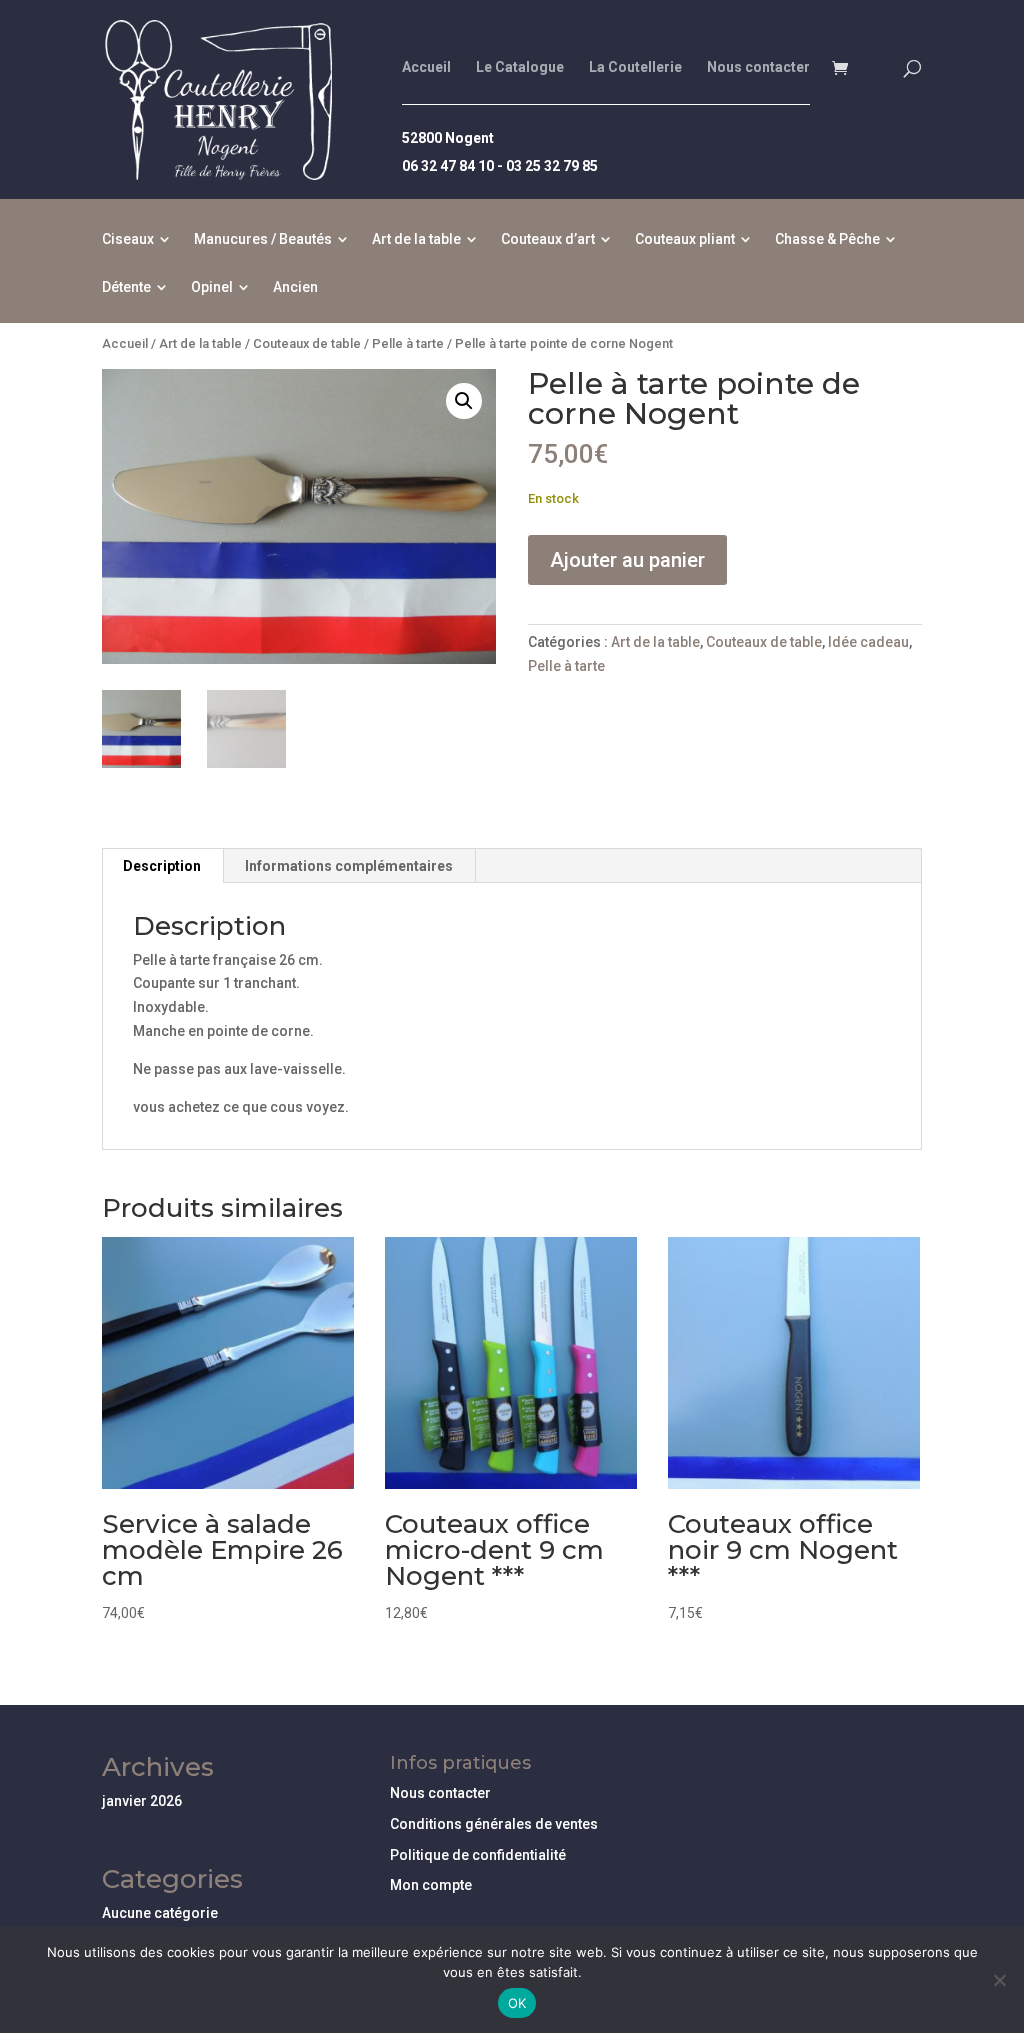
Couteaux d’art (548, 239)
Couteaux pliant (685, 239)
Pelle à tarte (408, 343)
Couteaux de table (307, 343)
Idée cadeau (868, 642)
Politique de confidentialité (478, 1855)
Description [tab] (162, 866)
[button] (464, 401)
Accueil (426, 67)
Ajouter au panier (627, 560)
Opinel (212, 287)
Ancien (295, 287)
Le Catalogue (520, 67)
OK (517, 2003)
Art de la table (416, 239)
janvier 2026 (142, 1801)
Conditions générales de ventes (494, 1824)
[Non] (999, 1980)
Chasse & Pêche (827, 239)
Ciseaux (128, 239)
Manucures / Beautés (263, 239)
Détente (126, 287)
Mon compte (431, 1885)
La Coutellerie (635, 67)
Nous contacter (758, 67)
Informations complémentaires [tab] (349, 866)
